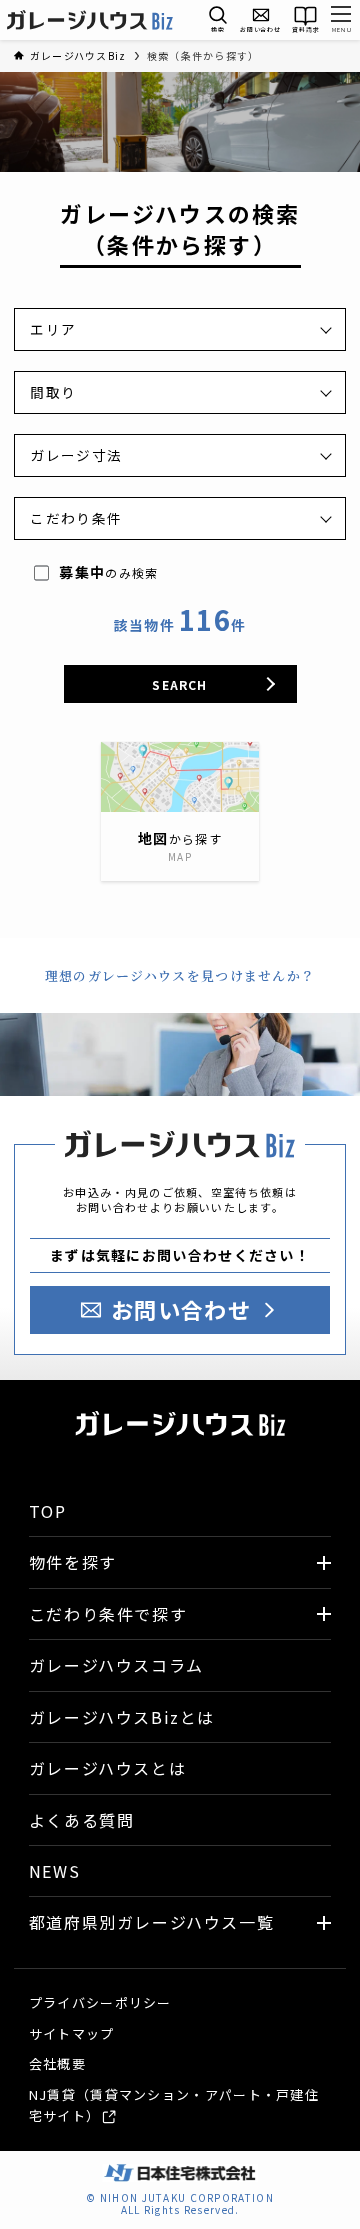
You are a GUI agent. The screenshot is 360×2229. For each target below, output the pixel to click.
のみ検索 (108, 572)
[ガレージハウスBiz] (89, 20)
